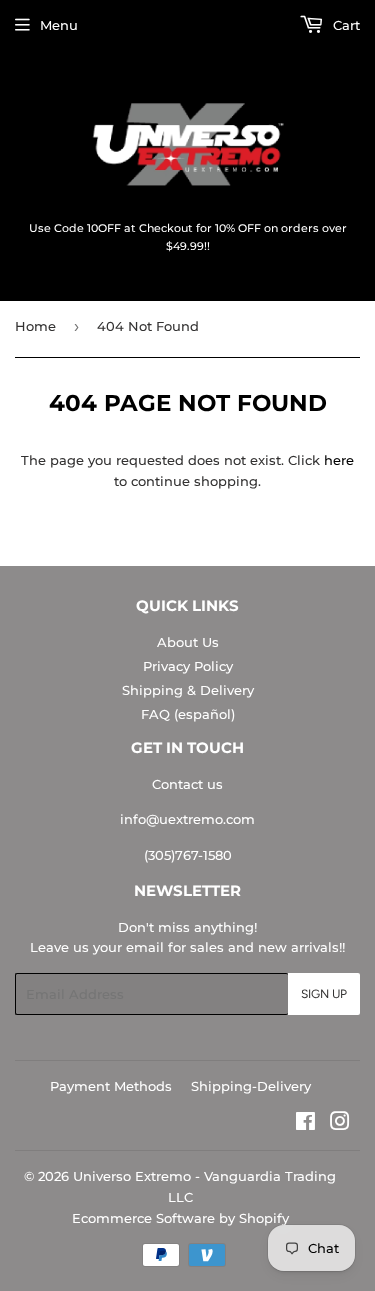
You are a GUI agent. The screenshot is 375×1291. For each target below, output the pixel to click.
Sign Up (324, 994)
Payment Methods (111, 1086)
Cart (344, 25)
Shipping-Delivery (251, 1086)
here (339, 460)
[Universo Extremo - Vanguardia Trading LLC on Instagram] (340, 1124)
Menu (59, 25)
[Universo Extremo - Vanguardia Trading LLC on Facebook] (305, 1124)
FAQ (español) (188, 714)
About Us (188, 642)
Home (35, 326)
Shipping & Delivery (188, 690)
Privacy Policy (188, 666)
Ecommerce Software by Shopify (180, 1218)
